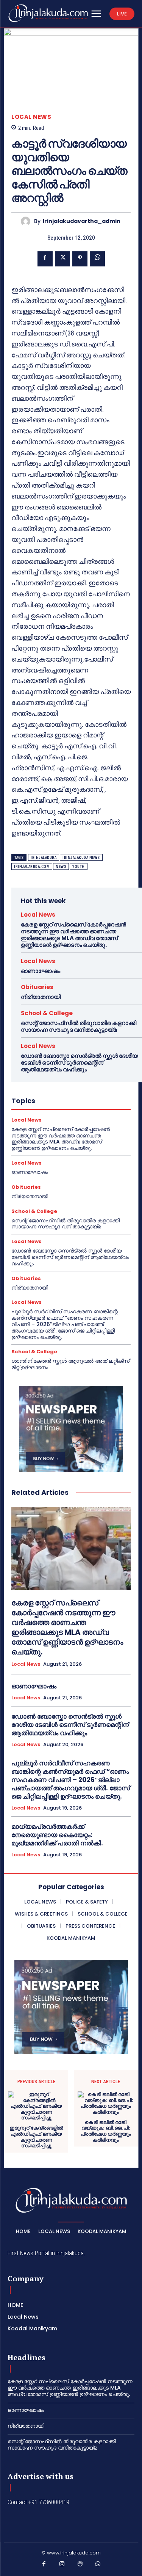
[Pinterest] (80, 259)
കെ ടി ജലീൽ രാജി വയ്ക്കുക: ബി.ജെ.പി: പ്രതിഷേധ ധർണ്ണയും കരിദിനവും (106, 2131)
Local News (31, 117)
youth (79, 867)
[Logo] (48, 13)
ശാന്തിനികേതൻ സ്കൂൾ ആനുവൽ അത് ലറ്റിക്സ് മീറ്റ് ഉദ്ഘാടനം (70, 1364)
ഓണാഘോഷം (41, 971)
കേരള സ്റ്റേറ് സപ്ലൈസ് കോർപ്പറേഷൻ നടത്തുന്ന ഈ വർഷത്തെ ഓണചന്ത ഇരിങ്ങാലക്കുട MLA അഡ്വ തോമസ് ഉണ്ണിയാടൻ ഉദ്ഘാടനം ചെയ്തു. (73, 935)
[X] (62, 259)
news (61, 867)
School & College (47, 1013)
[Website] (80, 2565)
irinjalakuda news (81, 858)
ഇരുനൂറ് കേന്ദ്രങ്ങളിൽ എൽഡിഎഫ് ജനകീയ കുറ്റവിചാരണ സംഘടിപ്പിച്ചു (36, 2137)
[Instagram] (62, 2565)
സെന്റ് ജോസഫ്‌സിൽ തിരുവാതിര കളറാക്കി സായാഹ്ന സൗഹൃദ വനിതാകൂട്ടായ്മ (79, 1026)
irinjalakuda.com (32, 867)
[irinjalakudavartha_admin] (27, 221)
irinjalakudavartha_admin (82, 221)
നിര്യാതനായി (41, 997)
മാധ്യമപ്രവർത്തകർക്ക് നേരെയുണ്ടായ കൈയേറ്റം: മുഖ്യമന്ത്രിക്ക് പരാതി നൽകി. (57, 1835)
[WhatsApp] (97, 259)
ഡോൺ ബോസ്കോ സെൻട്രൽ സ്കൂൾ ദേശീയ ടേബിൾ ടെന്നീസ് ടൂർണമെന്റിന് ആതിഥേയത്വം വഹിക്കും (79, 1063)
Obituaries (37, 987)
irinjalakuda (44, 858)
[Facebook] (45, 259)
